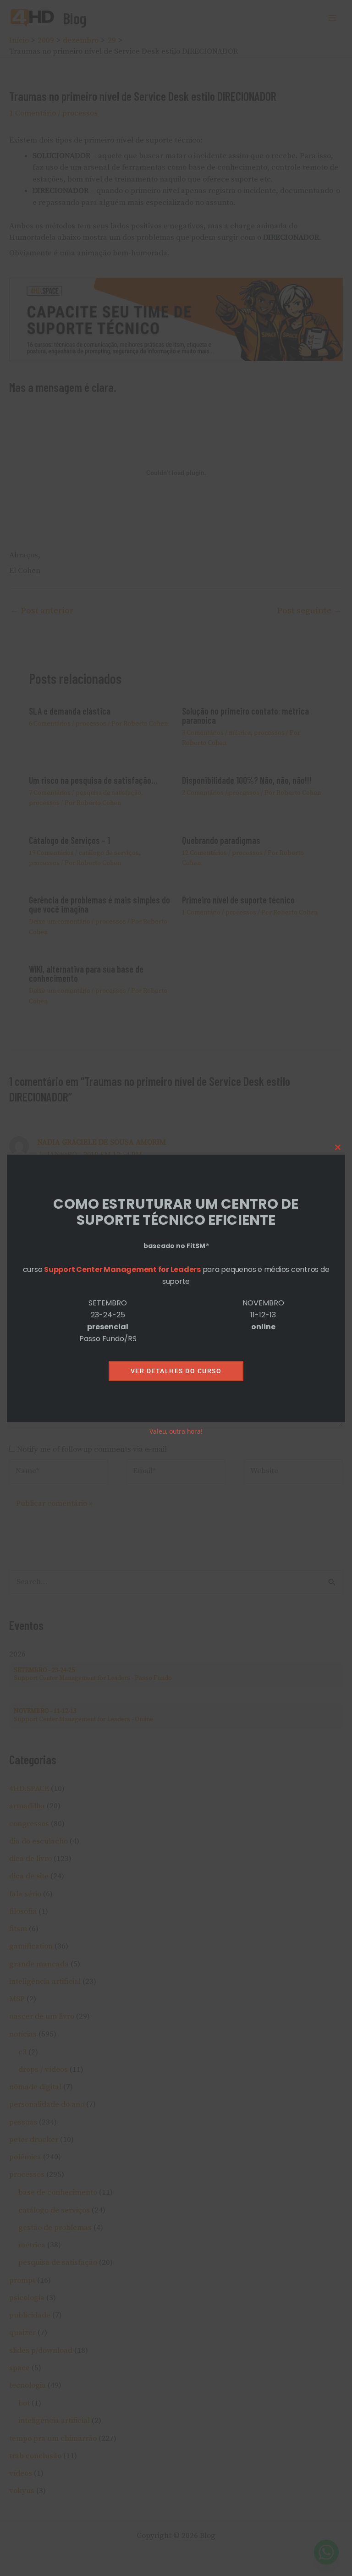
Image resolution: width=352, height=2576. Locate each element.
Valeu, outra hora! (176, 1431)
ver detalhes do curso (176, 1371)
